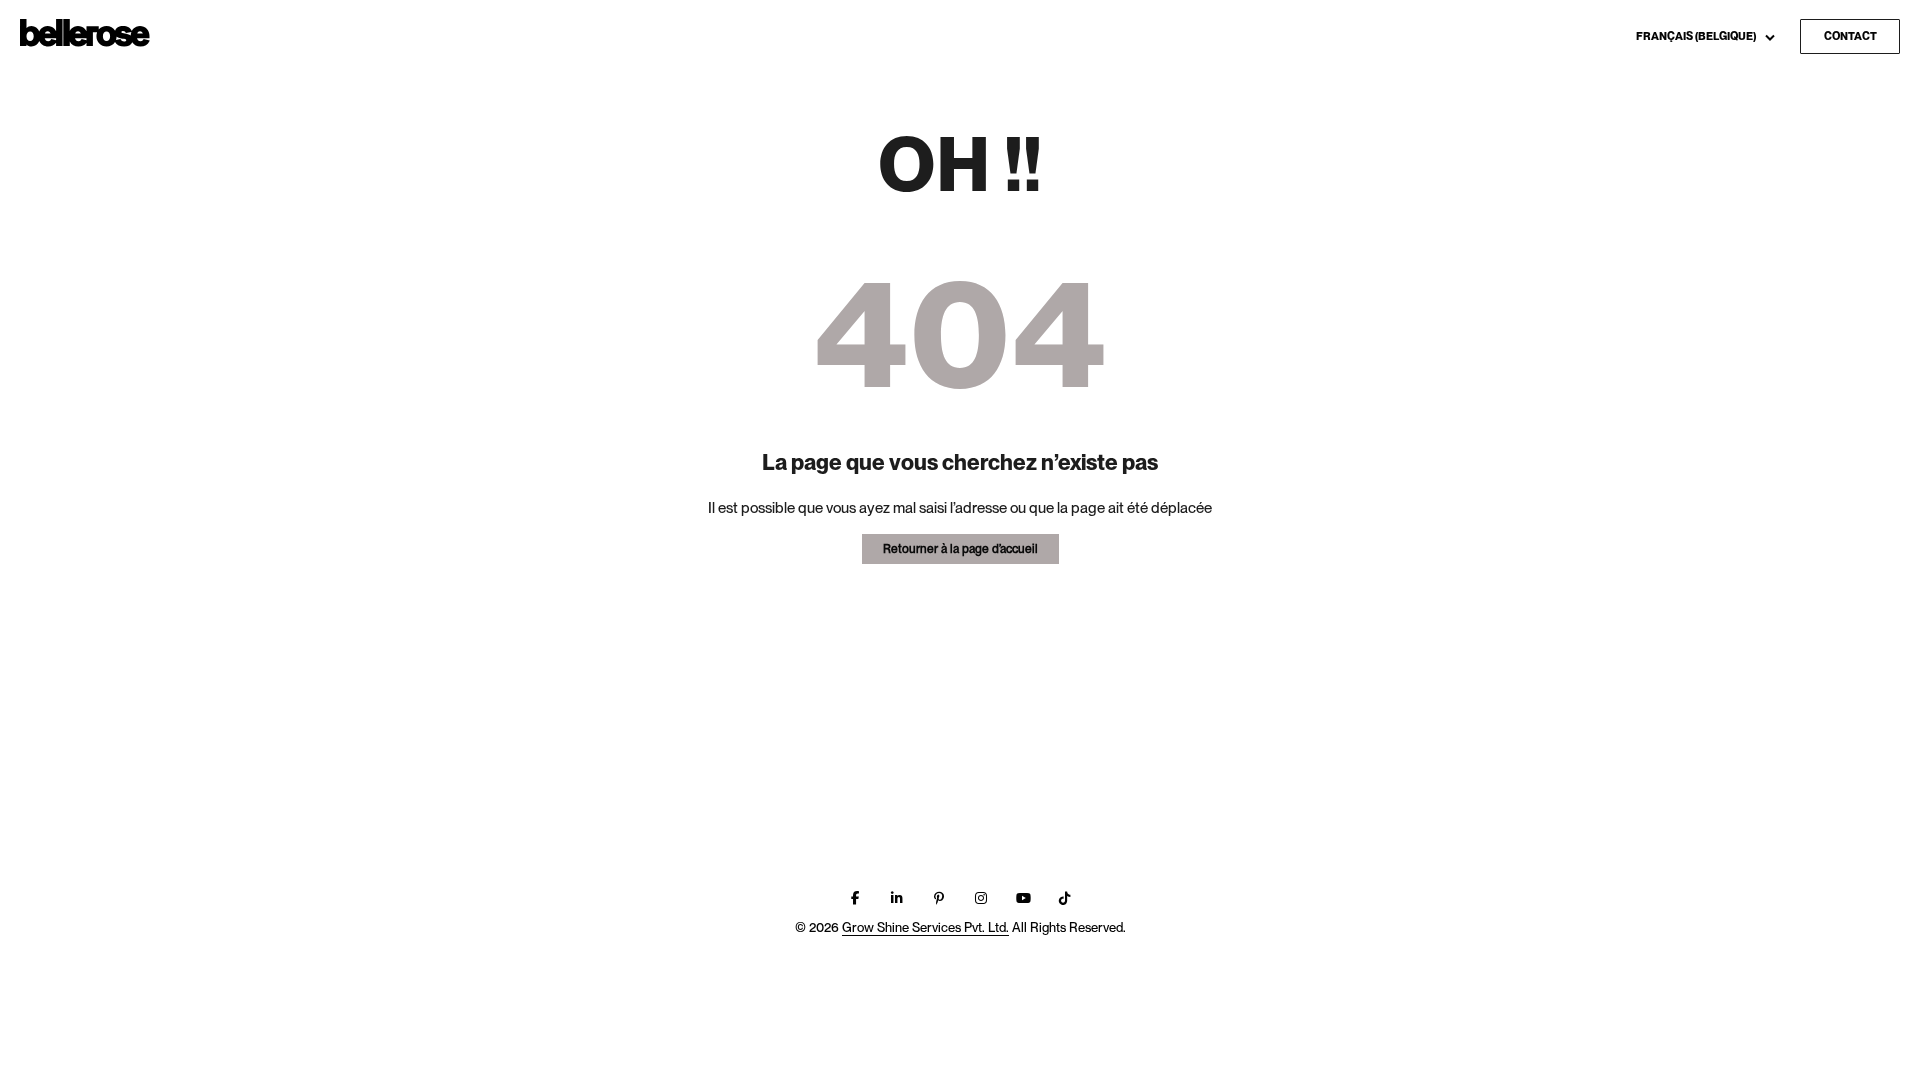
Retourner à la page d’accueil (960, 549)
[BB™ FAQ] (85, 34)
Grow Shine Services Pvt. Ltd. (925, 927)
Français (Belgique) (1697, 35)
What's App (1762, 102)
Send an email (1770, 71)
